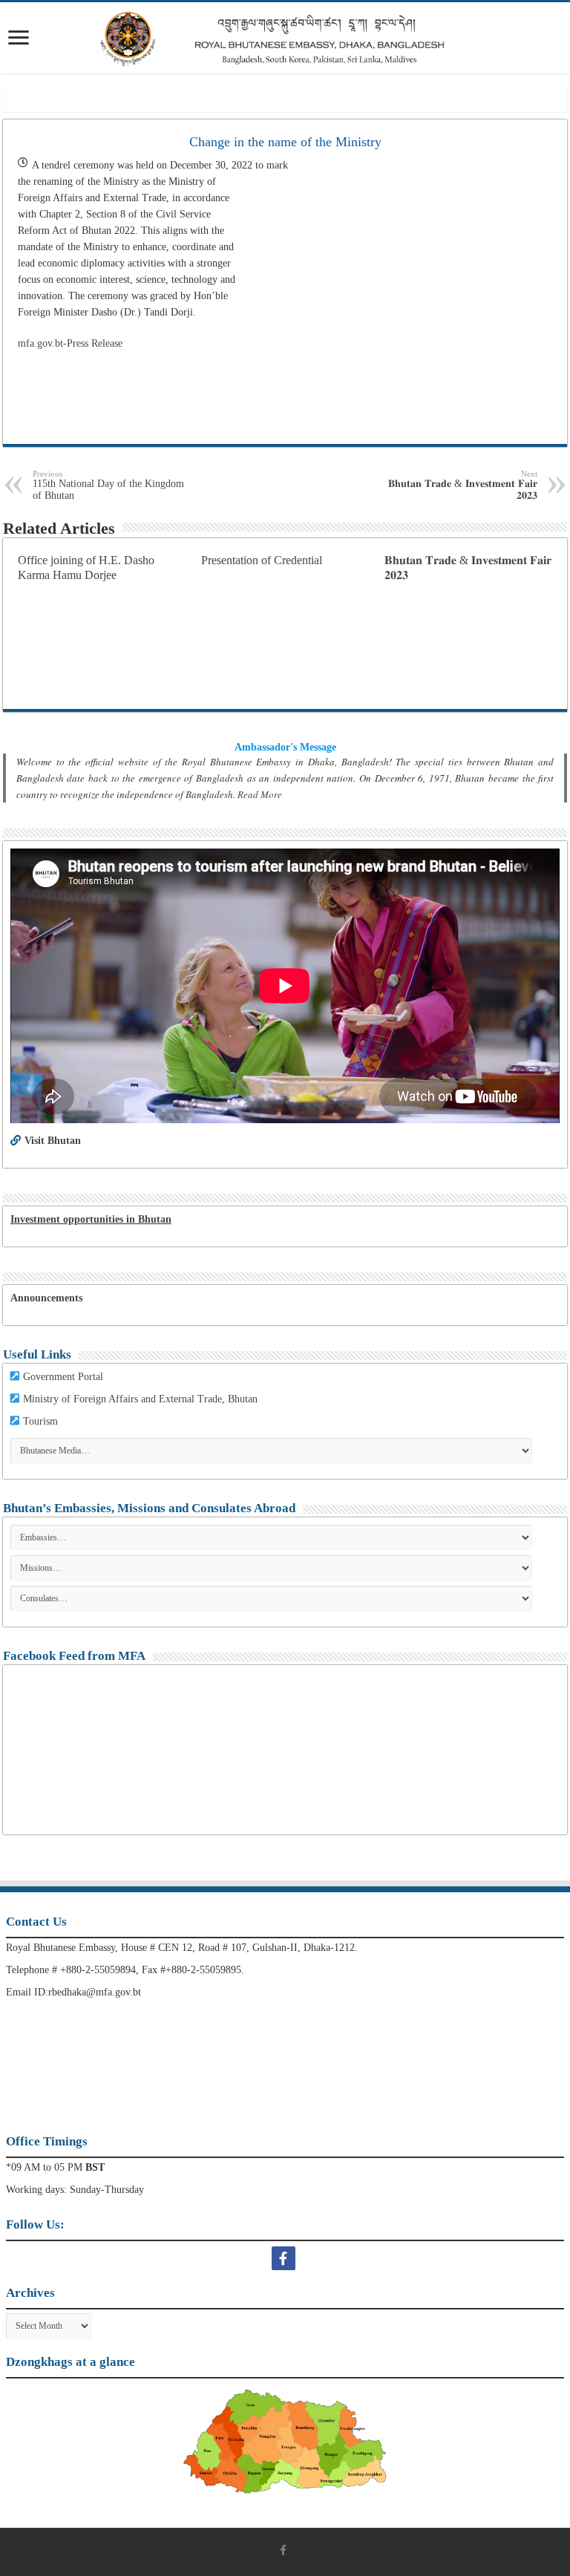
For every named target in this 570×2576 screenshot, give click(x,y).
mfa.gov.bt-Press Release (70, 343)
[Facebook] (285, 2258)
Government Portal (63, 1377)
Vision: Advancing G (137, 100)
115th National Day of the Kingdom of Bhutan (108, 485)
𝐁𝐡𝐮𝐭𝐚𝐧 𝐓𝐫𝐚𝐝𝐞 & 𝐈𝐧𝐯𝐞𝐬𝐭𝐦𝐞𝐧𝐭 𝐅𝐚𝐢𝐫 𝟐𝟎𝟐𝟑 (463, 485)
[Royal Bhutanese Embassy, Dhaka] (285, 38)
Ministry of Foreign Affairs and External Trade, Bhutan (140, 1399)
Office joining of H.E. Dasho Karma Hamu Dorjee (86, 568)
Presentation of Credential (262, 560)
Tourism (40, 1421)
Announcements (46, 1298)
